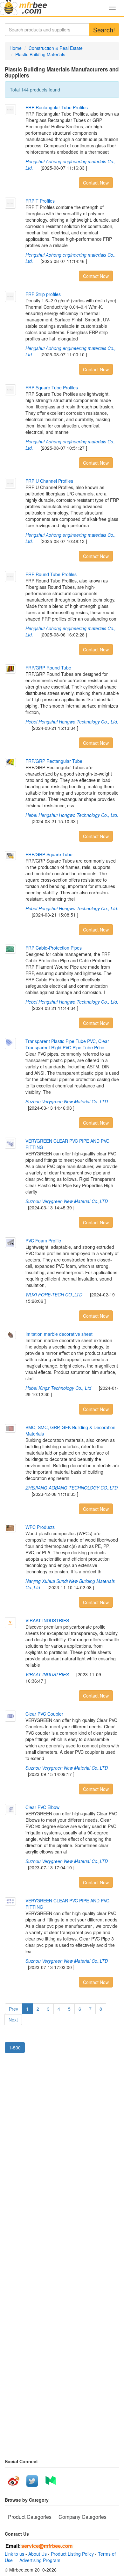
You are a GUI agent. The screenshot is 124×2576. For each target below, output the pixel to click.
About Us (38, 2554)
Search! (104, 30)
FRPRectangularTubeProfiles (57, 107)
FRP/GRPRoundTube (48, 668)
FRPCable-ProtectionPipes (54, 948)
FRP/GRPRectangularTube (54, 761)
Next (13, 2020)
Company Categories (83, 2517)
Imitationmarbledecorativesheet (59, 1334)
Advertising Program (39, 2560)
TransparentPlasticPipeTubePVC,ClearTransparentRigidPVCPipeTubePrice (67, 1044)
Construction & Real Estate (56, 48)
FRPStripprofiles (43, 294)
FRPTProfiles (40, 201)
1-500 (15, 2048)
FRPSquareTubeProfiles (52, 387)
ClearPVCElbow (42, 1807)
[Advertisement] (62, 2126)
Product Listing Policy (72, 2554)
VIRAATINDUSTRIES (47, 1620)
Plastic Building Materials (40, 54)
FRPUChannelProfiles (49, 481)
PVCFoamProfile (43, 1241)
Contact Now (96, 183)
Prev (14, 2009)
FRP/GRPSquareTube (49, 854)
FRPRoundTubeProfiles (51, 574)
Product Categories (30, 2517)
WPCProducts (40, 1527)
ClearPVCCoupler (44, 1714)
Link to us (14, 2554)
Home (16, 48)
